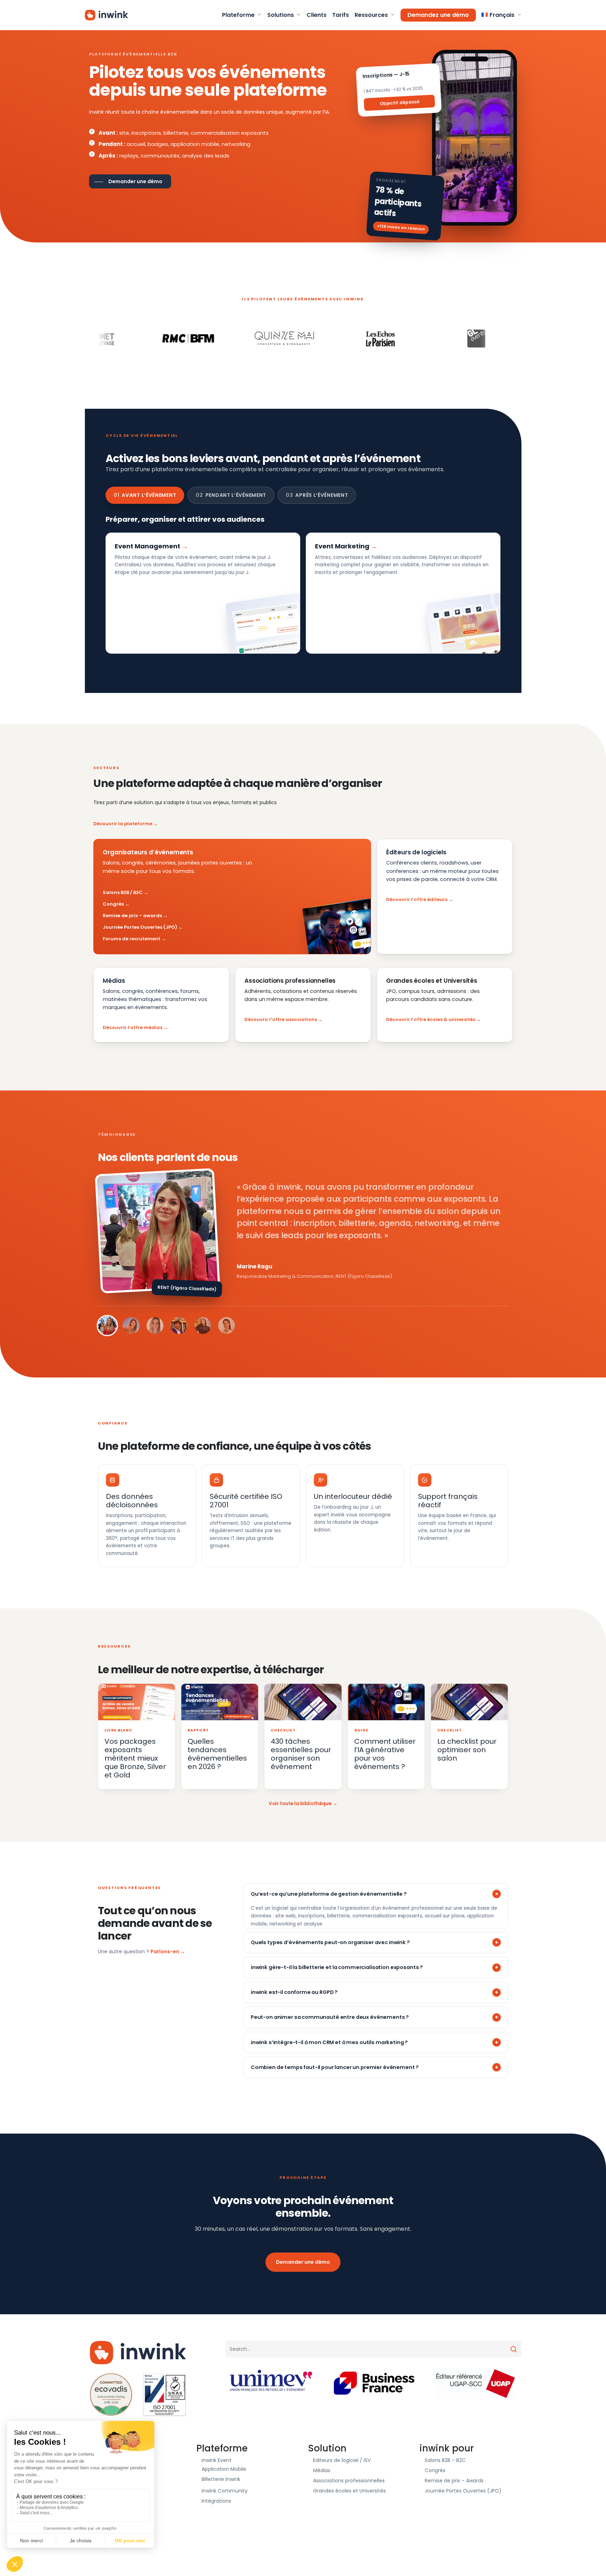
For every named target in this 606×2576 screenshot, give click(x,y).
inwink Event (217, 2460)
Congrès (113, 904)
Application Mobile (224, 2469)
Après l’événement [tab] (317, 495)
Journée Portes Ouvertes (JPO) (140, 927)
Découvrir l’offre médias (133, 1027)
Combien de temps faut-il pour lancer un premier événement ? (335, 2067)
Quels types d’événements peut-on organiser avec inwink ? (330, 1942)
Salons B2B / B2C (123, 892)
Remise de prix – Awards (454, 2481)
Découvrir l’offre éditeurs (417, 899)
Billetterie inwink (221, 2479)
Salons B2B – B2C (445, 2460)
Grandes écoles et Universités (349, 2491)
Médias (322, 2470)
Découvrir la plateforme (123, 824)
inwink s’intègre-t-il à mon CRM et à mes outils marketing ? (329, 2042)
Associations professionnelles (349, 2481)
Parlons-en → (168, 1951)
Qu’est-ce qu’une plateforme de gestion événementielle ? (329, 1894)
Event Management (147, 546)
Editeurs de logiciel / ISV (342, 2460)
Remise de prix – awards (132, 916)
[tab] (107, 1326)
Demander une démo (303, 2262)
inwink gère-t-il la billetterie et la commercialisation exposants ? (337, 1967)
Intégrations (216, 2501)
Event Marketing (342, 546)
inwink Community (225, 2491)
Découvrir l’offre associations (281, 1019)
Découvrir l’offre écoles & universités (431, 1019)
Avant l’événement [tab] (145, 495)
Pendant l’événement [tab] (231, 495)
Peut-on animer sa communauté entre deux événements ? (330, 2017)
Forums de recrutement (132, 939)
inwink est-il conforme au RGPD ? (294, 1992)
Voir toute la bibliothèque (300, 1804)
